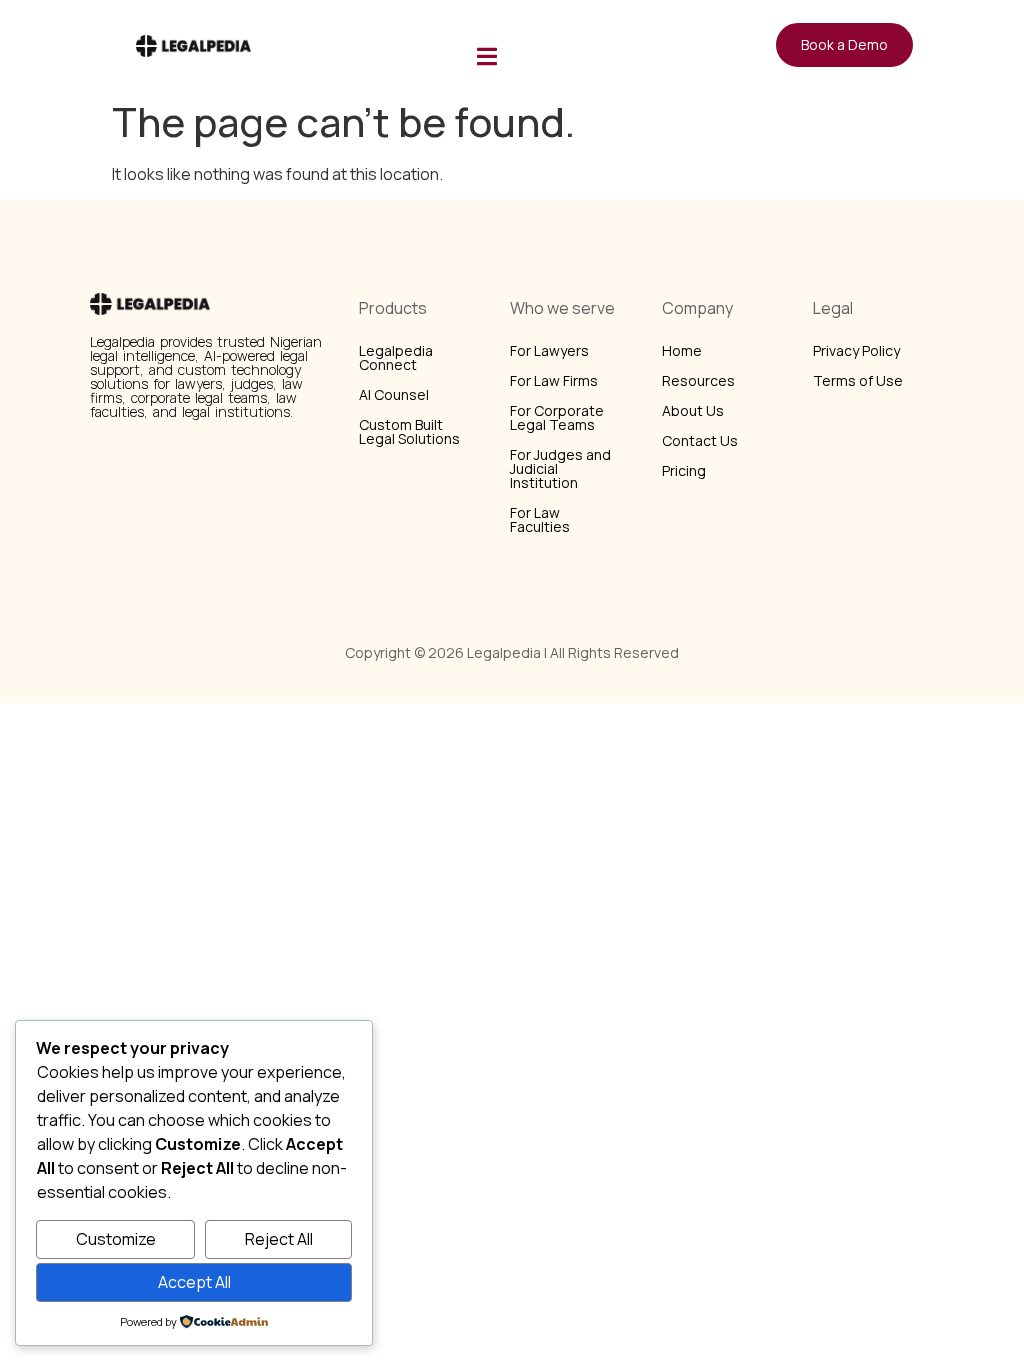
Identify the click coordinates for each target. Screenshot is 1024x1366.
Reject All (279, 1239)
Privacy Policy (856, 350)
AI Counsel (394, 394)
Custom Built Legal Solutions (409, 431)
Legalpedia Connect (396, 357)
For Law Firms (554, 380)
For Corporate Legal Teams (557, 417)
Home (682, 350)
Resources (698, 380)
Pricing (684, 470)
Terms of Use (858, 380)
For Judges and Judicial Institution (560, 468)
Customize (116, 1239)
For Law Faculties (540, 519)
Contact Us (700, 440)
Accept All (194, 1282)
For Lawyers (549, 350)
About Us (693, 410)
